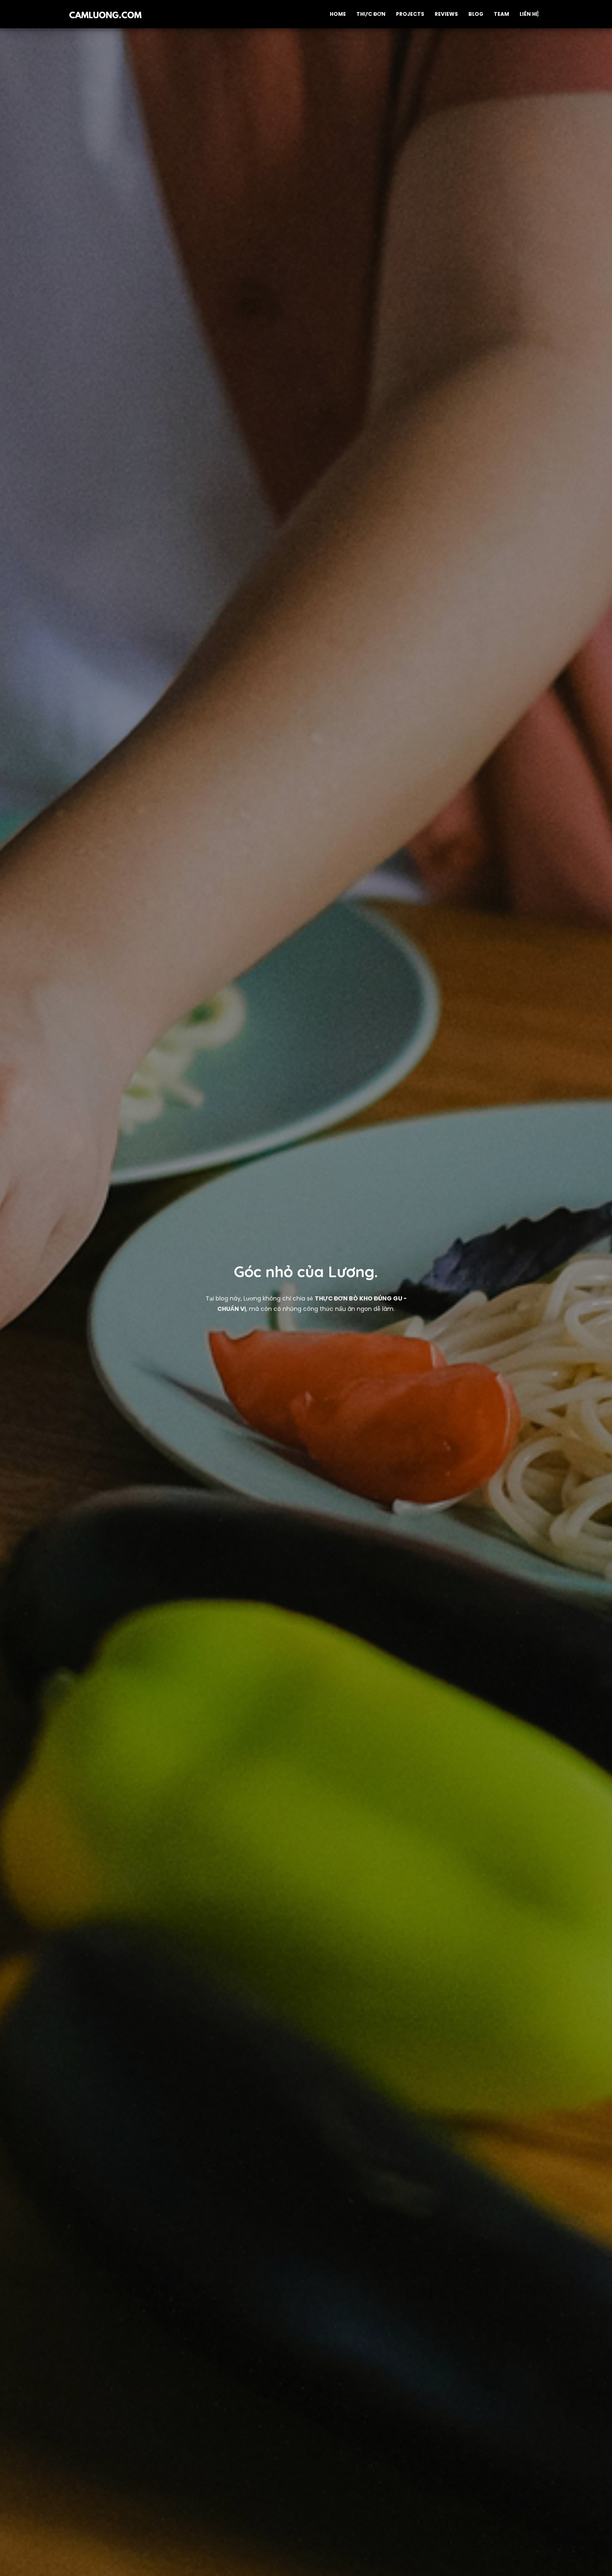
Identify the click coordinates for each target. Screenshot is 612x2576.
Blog (476, 14)
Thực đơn (371, 14)
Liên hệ (529, 14)
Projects (410, 14)
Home (338, 14)
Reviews (446, 14)
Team (501, 14)
